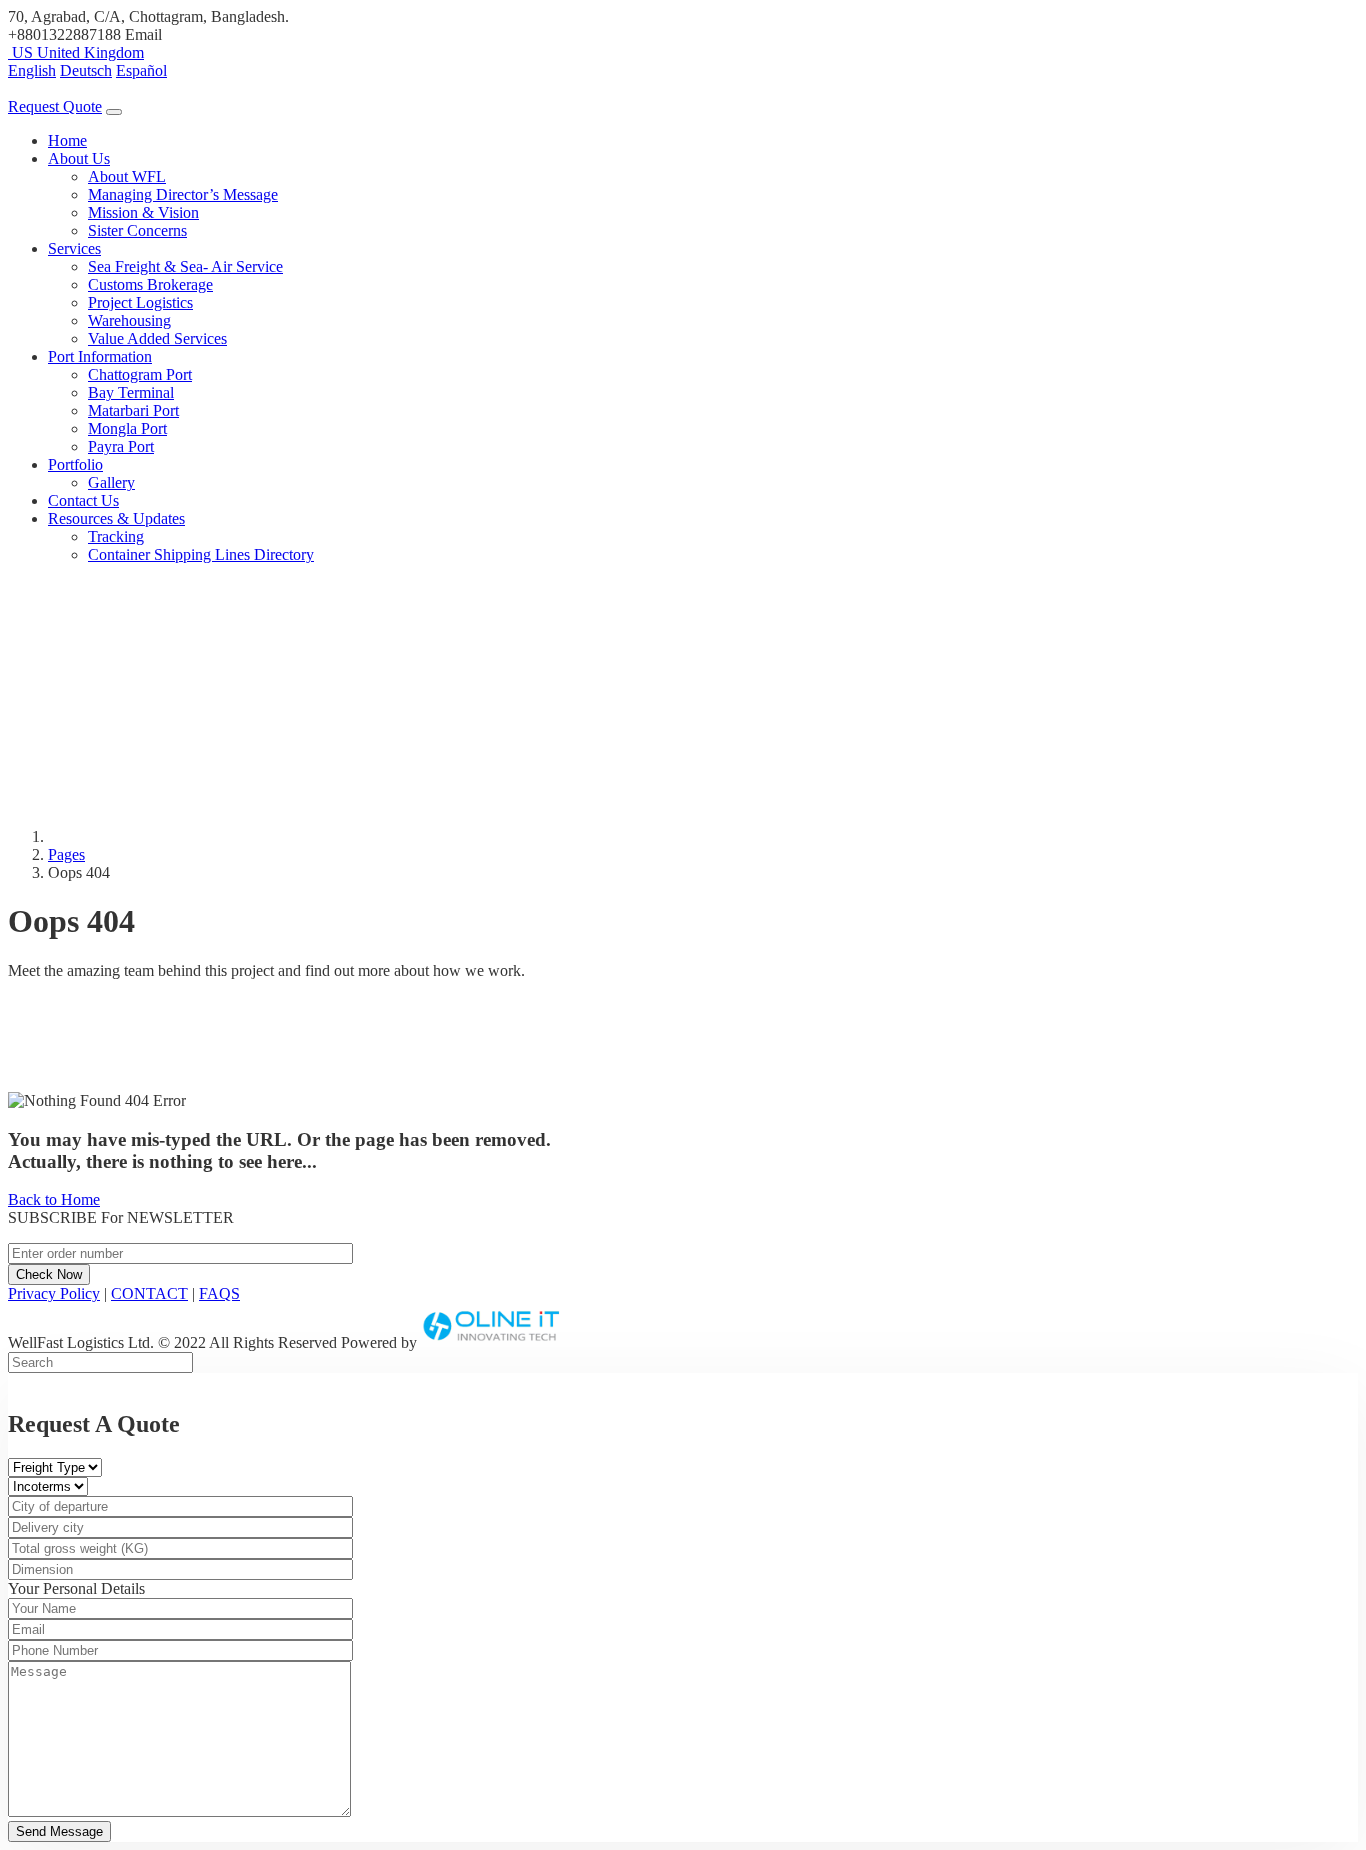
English (32, 70)
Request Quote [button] (55, 106)
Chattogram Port (140, 374)
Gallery (111, 482)
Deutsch (86, 70)
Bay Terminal (131, 392)
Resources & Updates (116, 518)
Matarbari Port (133, 410)
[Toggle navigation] (114, 112)
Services (74, 248)
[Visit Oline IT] (492, 1342)
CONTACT (149, 1293)
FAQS (219, 1293)
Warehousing (129, 320)
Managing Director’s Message (183, 194)
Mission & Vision (143, 212)
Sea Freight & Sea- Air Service (185, 266)
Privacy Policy (54, 1293)
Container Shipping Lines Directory (201, 554)
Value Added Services (157, 338)
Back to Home (54, 1199)
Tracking (116, 536)
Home (67, 140)
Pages (66, 854)
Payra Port (121, 446)
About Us (79, 158)
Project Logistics (140, 302)
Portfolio (75, 464)
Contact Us (83, 500)
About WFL (127, 176)
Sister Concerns (137, 230)
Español (141, 70)
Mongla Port (127, 428)
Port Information (100, 356)
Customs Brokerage (150, 284)
